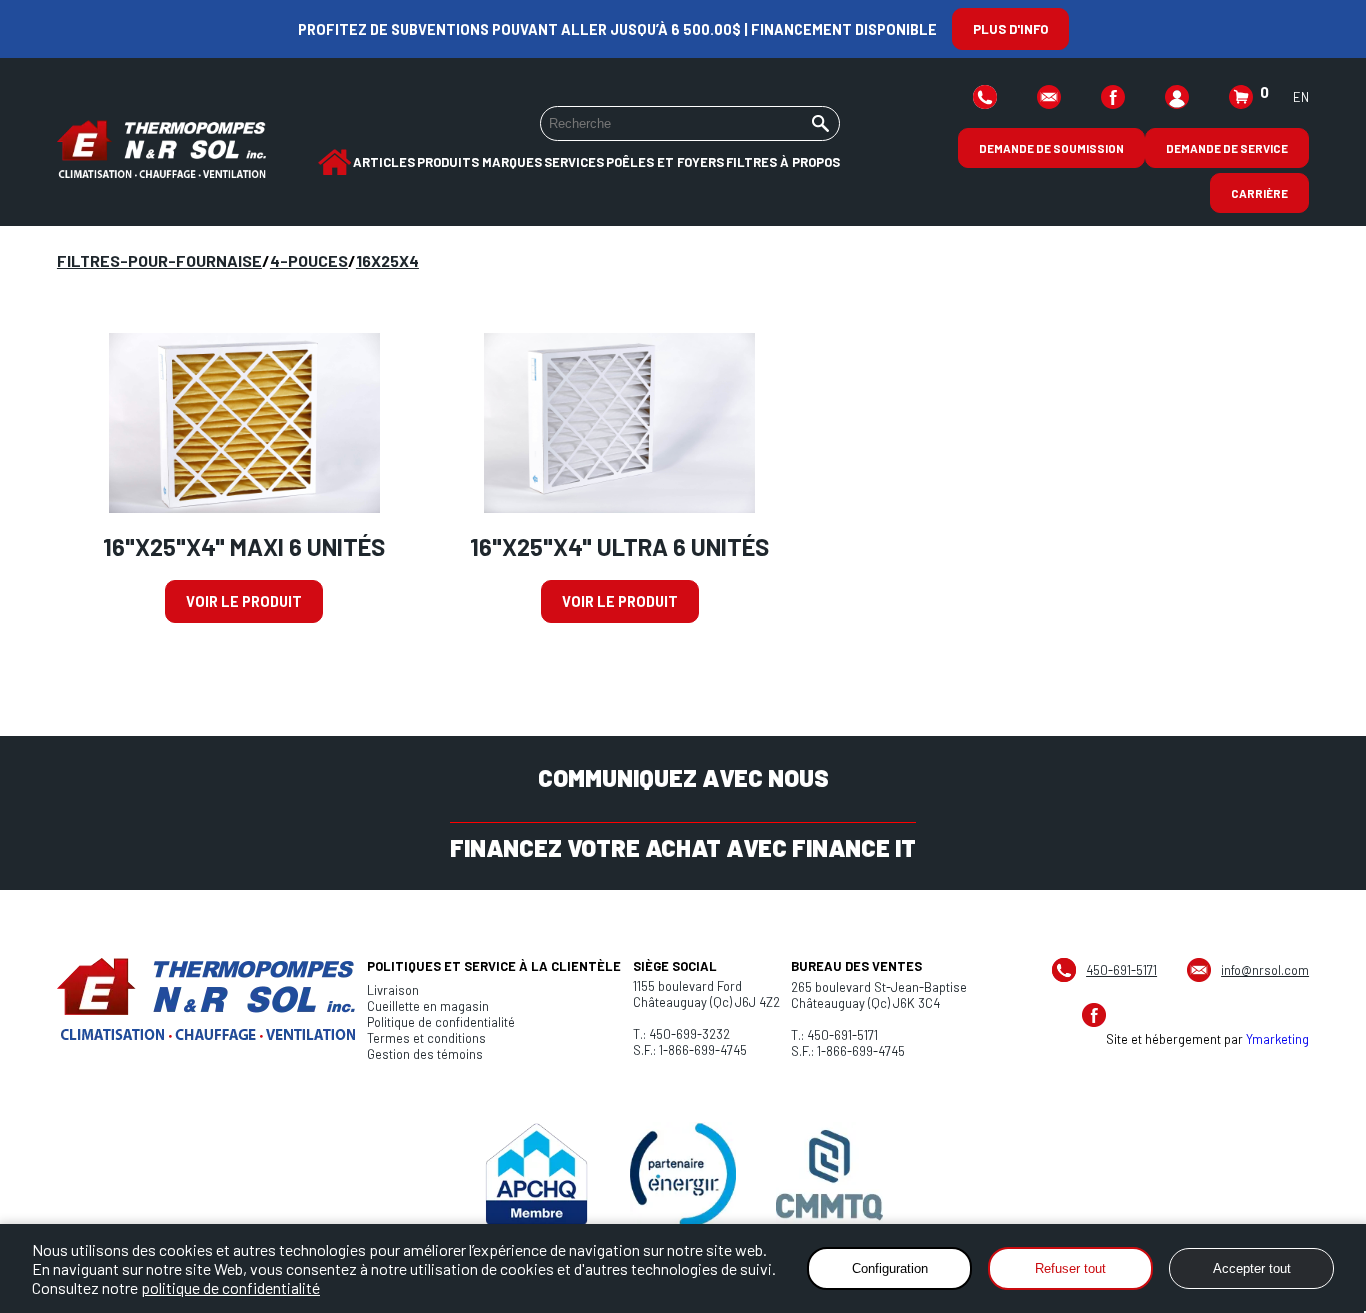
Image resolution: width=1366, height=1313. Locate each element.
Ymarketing (1277, 1039)
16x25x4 (387, 260)
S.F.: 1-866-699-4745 (690, 1050)
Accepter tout (1252, 1268)
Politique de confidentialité (441, 1022)
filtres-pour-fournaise (159, 260)
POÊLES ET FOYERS (665, 162)
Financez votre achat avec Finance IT (683, 847)
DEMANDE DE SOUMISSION (1051, 148)
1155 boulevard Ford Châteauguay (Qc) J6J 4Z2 (706, 994)
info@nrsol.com (1265, 970)
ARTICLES (384, 162)
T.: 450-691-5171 (834, 1035)
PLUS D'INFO (1010, 29)
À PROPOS (810, 162)
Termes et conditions (426, 1038)
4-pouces (309, 260)
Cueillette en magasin (428, 1006)
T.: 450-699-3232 (681, 1034)
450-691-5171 (1121, 970)
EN (1301, 97)
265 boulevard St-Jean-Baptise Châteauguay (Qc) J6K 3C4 (879, 995)
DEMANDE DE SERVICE (1227, 148)
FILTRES (751, 162)
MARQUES (512, 162)
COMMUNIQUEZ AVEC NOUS (683, 777)
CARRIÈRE (1259, 193)
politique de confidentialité (230, 1287)
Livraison (393, 990)
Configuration (890, 1268)
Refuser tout (1070, 1268)
